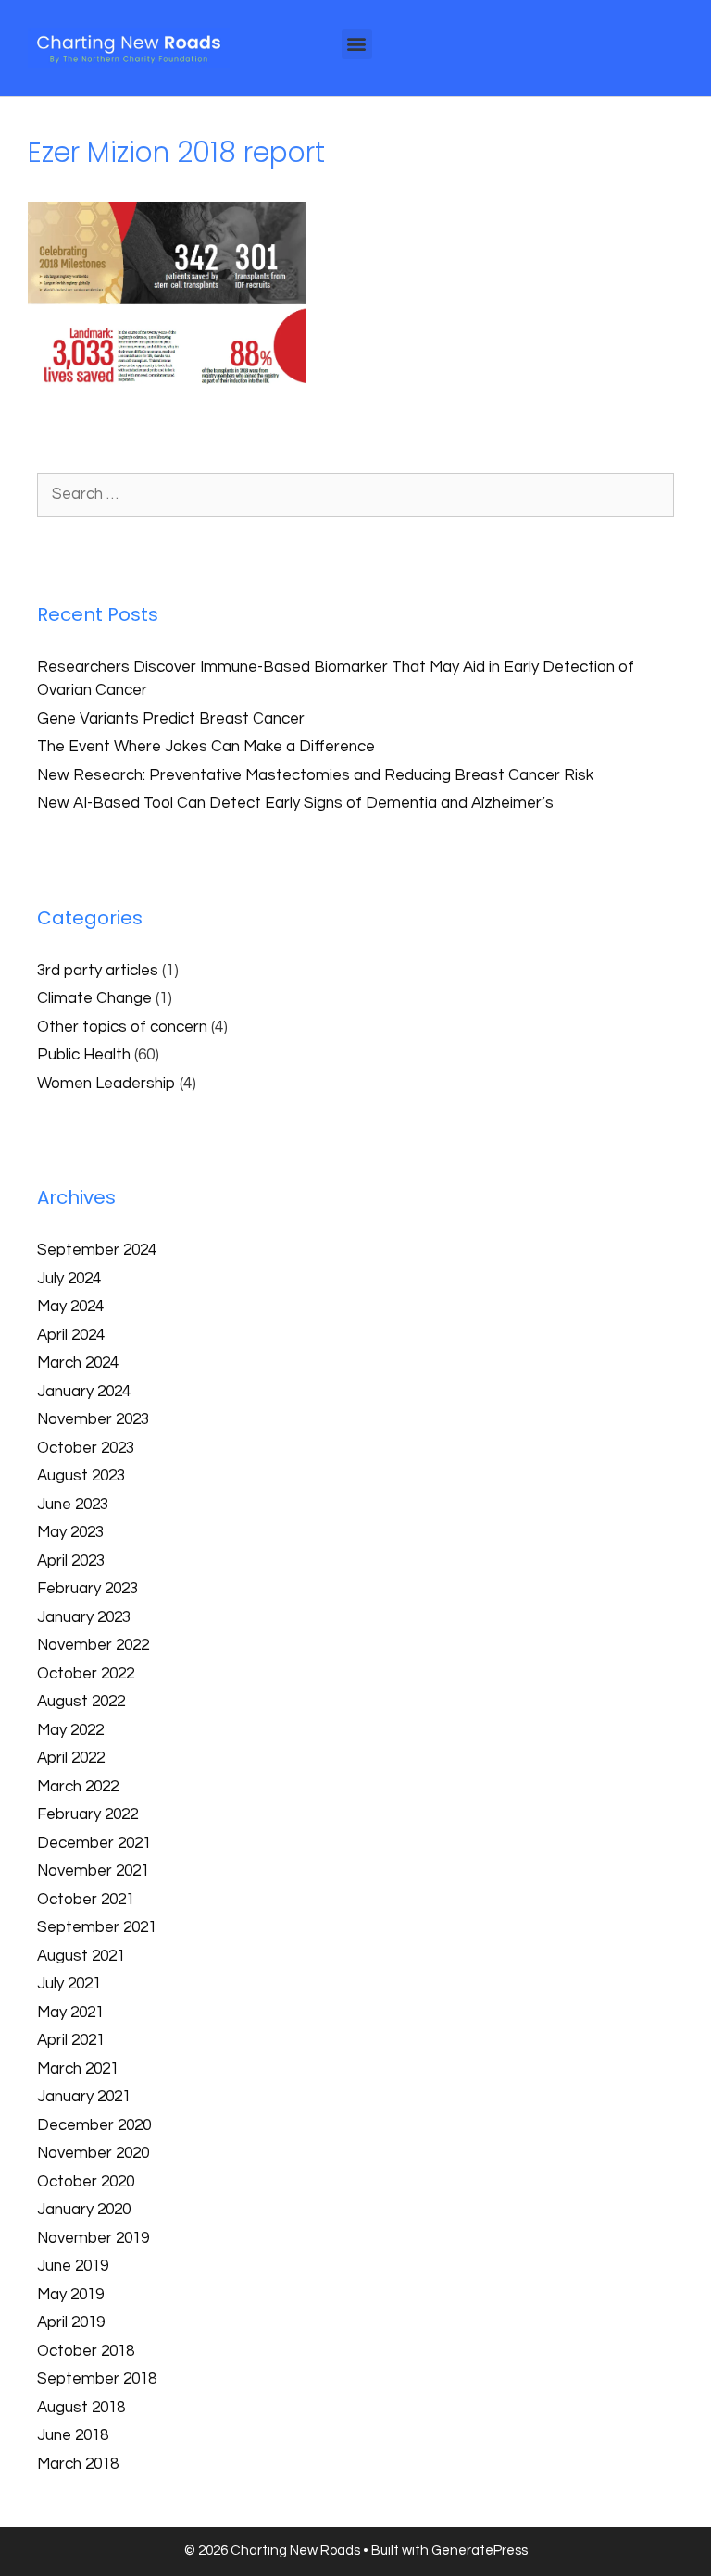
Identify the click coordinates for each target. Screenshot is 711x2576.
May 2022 (70, 1730)
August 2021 (81, 1956)
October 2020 (86, 2182)
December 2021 (94, 1843)
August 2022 (81, 1702)
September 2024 (97, 1250)
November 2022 (93, 1645)
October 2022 (86, 1674)
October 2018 (86, 2351)
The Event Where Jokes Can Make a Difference (206, 747)
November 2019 (93, 2238)
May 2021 (70, 2012)
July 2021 (69, 1984)
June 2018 (73, 2435)
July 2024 (69, 1279)
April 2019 (71, 2322)
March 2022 (78, 1787)
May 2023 (70, 1532)
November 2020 (93, 2153)
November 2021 (93, 1871)
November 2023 (93, 1419)
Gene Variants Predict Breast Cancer (171, 719)
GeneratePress (480, 2551)
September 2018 (97, 2379)
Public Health (84, 1055)
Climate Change (94, 998)
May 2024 (70, 1307)
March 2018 (78, 2464)
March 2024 (78, 1363)
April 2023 (71, 1561)
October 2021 (86, 1900)
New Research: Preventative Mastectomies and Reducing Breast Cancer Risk (317, 775)
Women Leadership (106, 1084)
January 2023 (84, 1617)
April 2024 (71, 1335)
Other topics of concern (122, 1027)
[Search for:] (355, 494)
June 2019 (73, 2266)
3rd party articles (98, 971)
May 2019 (70, 2295)
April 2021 (71, 2040)
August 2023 (81, 1476)
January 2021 (84, 2097)
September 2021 (97, 1927)
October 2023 (86, 1448)
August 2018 (81, 2408)
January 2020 (84, 2210)
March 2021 (78, 2069)
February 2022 (87, 1814)
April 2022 (71, 1758)
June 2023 (73, 1505)
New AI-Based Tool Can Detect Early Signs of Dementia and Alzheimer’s (295, 803)
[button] (357, 44)
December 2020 (94, 2125)
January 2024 (84, 1392)
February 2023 (87, 1589)
